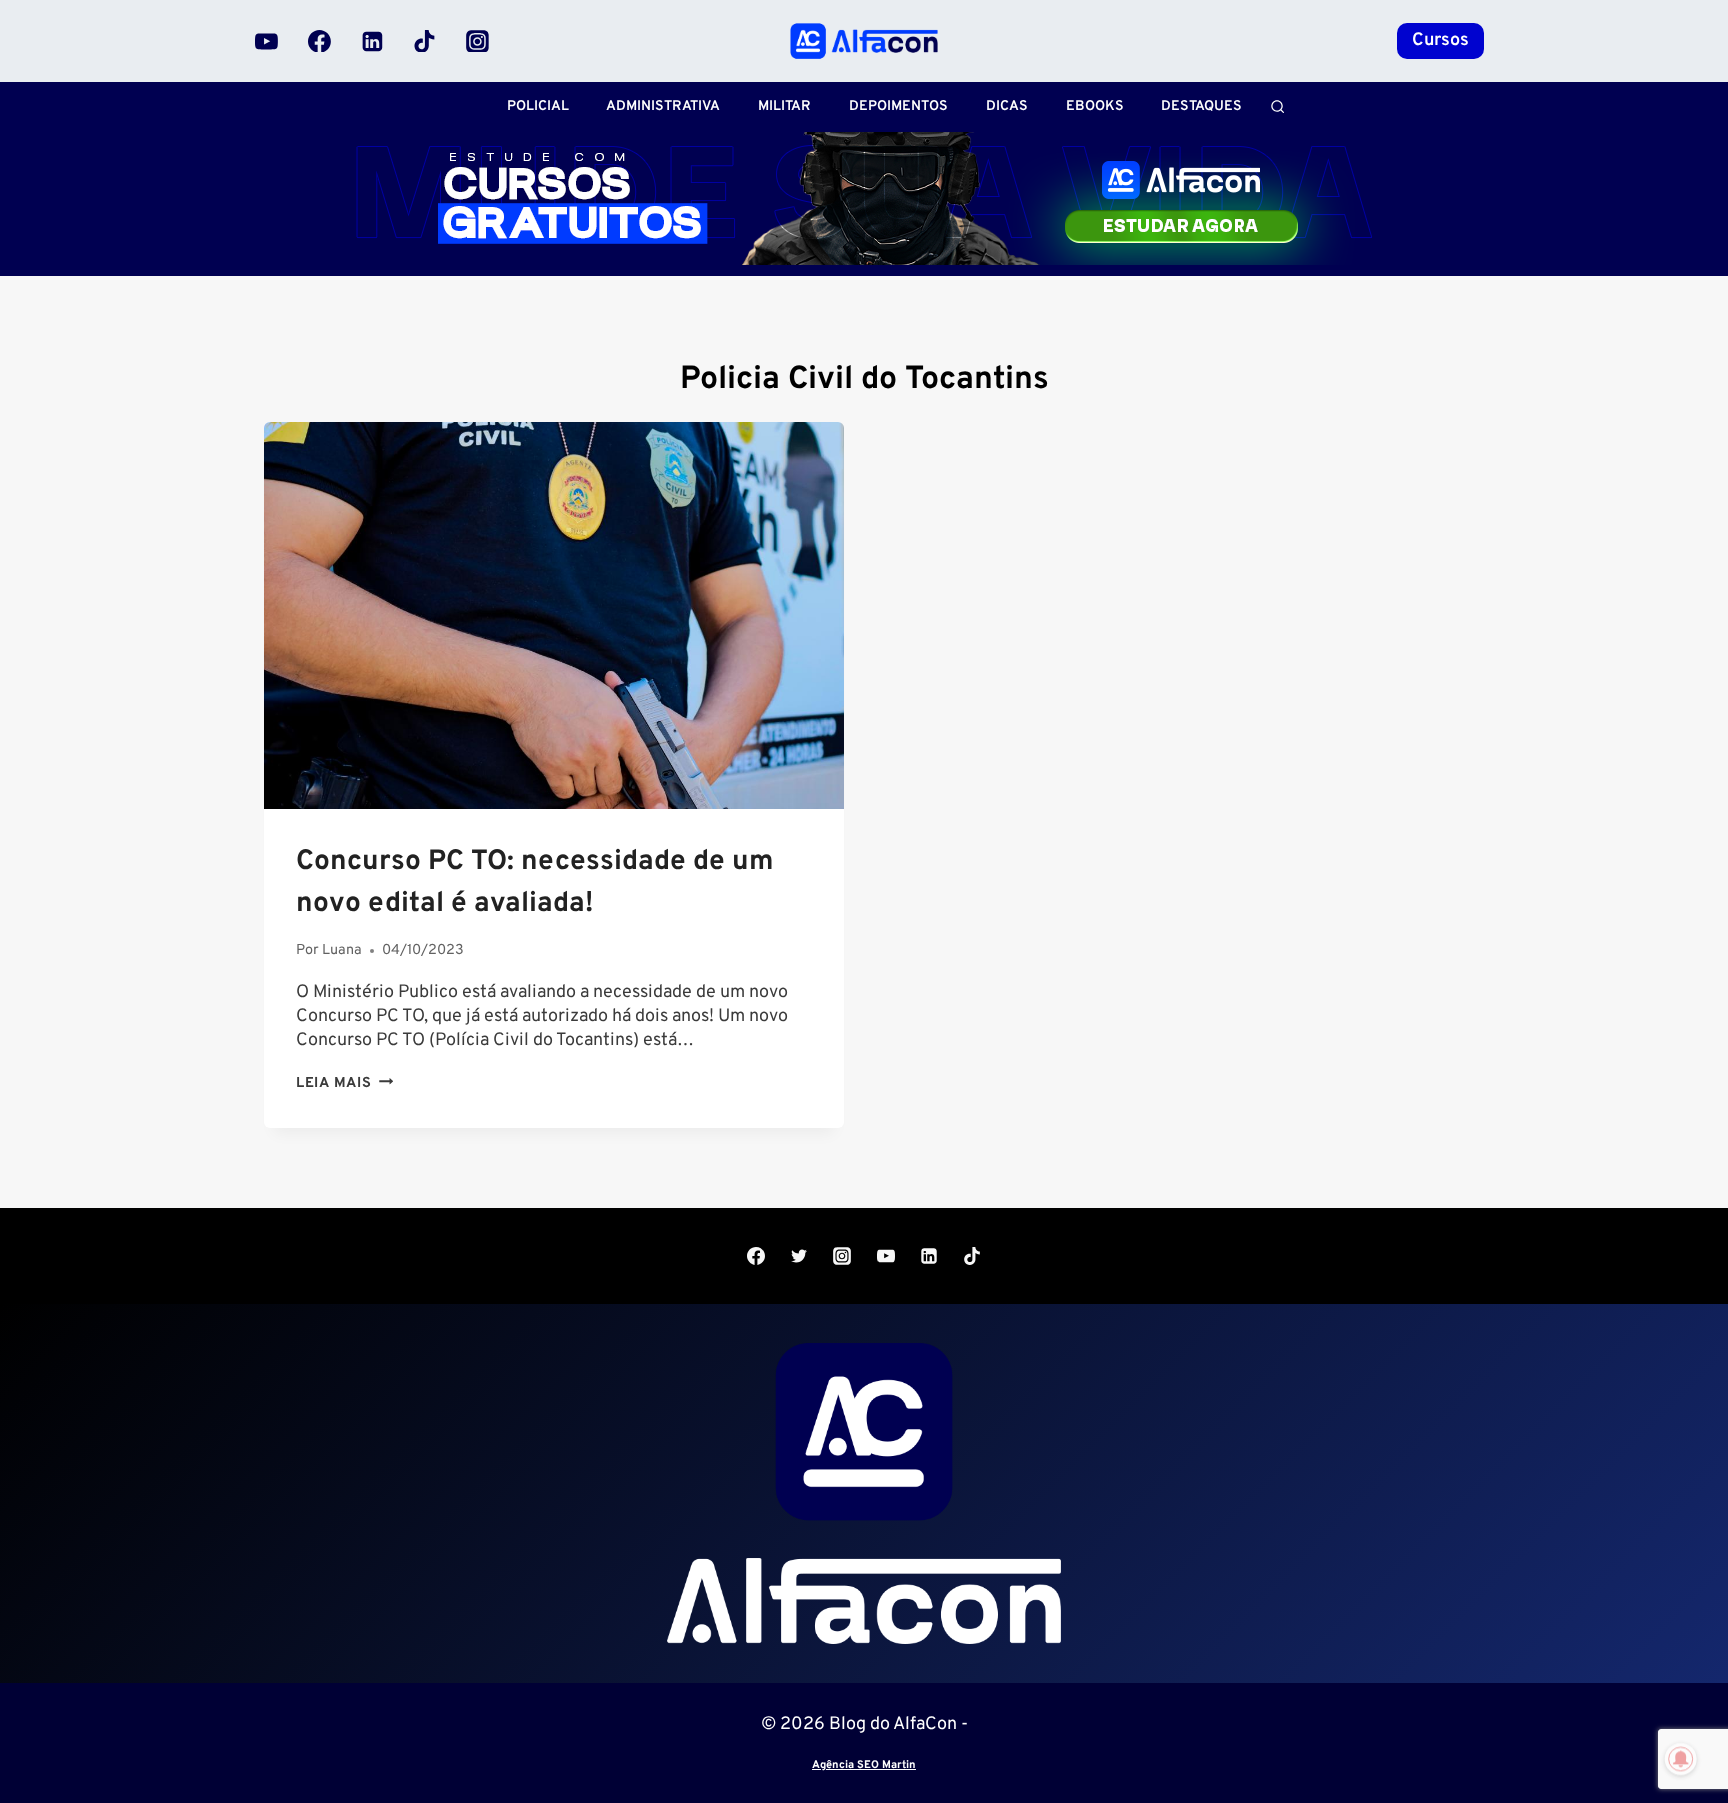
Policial (538, 106)
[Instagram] (477, 41)
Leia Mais (344, 1083)
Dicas (1007, 106)
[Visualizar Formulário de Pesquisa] (1277, 106)
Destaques (1201, 106)
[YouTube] (267, 41)
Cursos (1440, 40)
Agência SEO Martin (864, 1765)
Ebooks (1095, 106)
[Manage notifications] (1681, 1759)
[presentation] (554, 615)
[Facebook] (320, 41)
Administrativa (663, 106)
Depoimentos (898, 106)
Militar (784, 106)
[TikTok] (425, 41)
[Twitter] (799, 1256)
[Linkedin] (372, 41)
